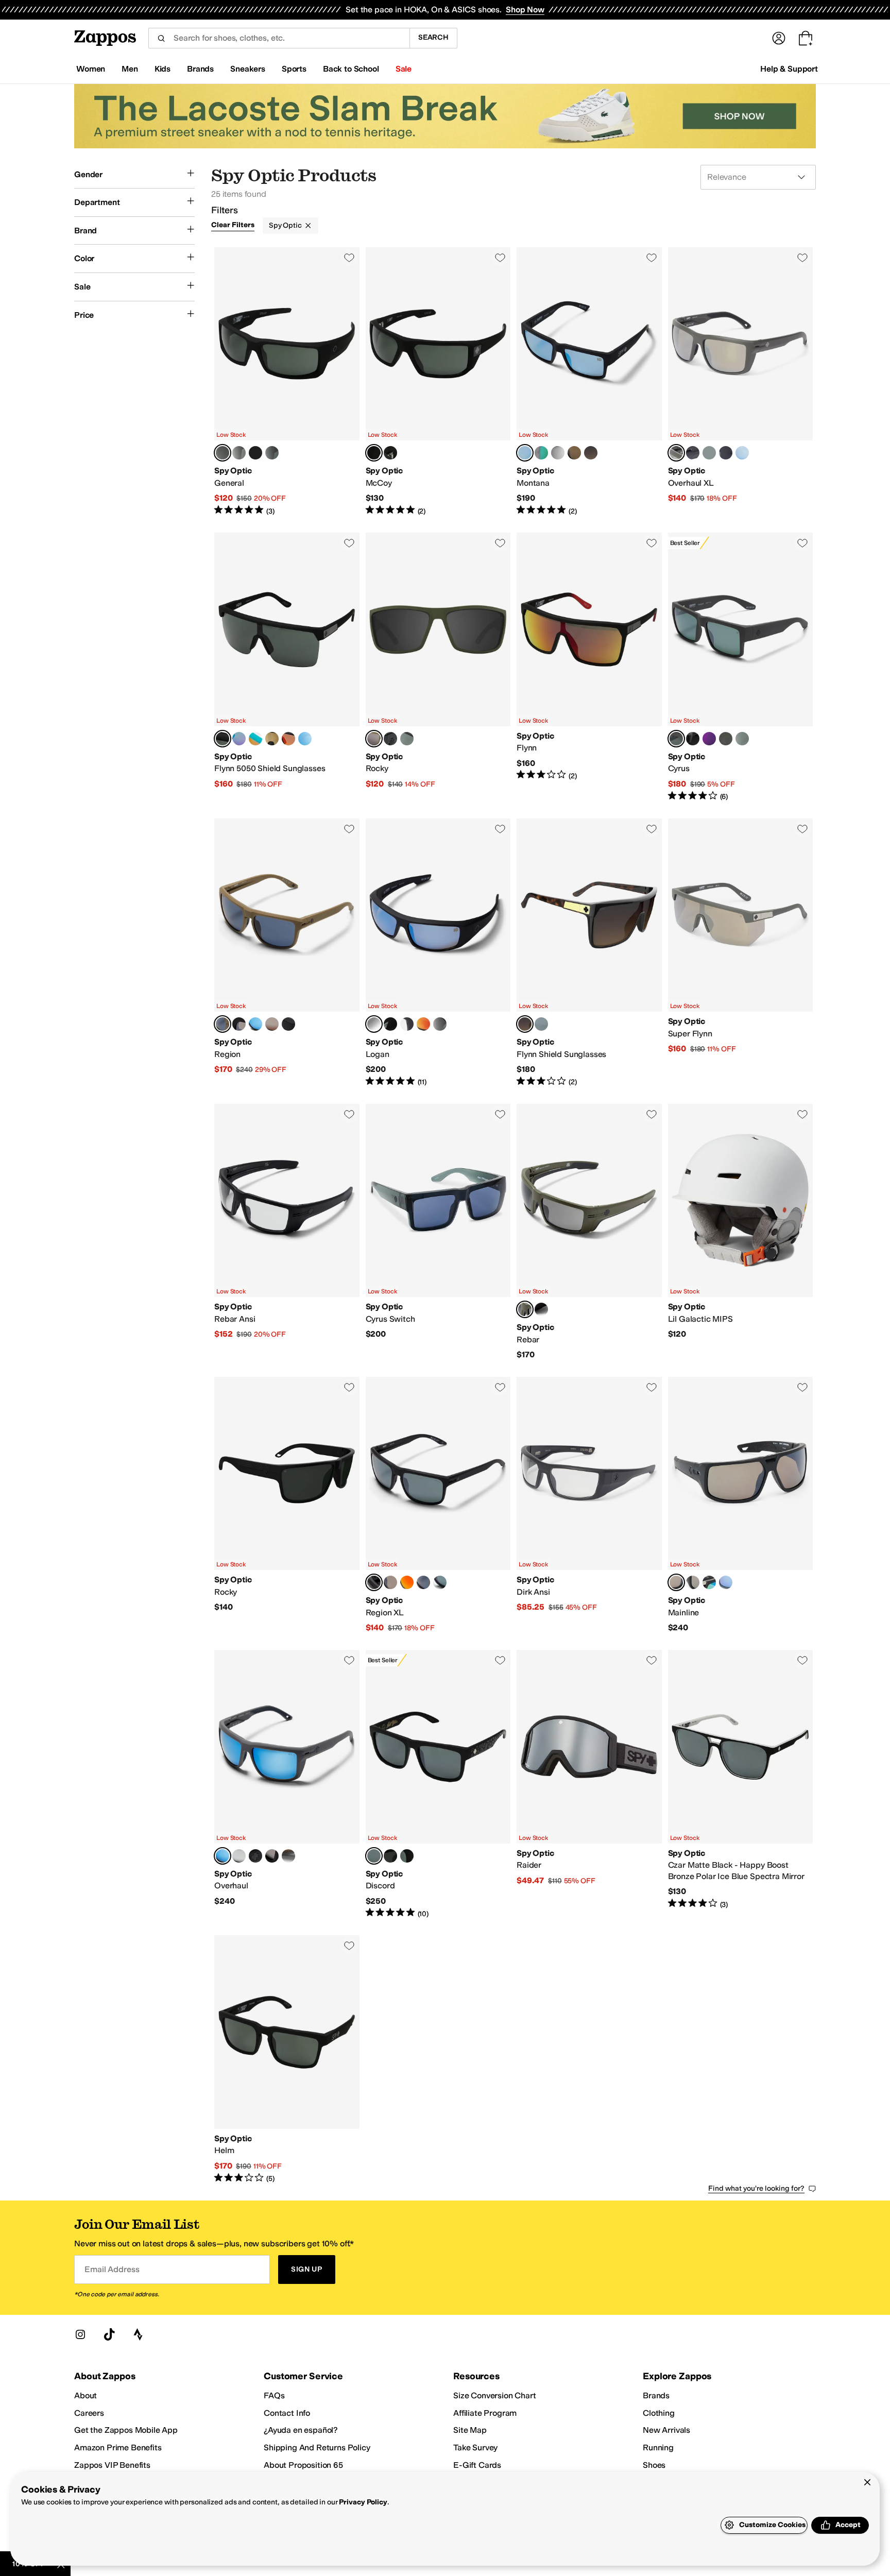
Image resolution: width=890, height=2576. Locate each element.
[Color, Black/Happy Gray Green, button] (272, 453)
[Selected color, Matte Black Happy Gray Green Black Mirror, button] (374, 1582)
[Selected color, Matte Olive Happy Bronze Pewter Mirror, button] (676, 453)
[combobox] (279, 38)
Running (658, 2447)
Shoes (654, 2465)
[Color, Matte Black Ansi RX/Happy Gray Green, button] (255, 453)
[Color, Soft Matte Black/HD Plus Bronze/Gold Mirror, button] (574, 453)
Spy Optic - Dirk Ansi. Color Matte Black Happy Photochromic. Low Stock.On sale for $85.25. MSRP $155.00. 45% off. (589, 1505)
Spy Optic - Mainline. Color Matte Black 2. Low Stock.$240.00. (741, 1505)
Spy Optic (285, 225)
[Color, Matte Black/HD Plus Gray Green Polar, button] (407, 739)
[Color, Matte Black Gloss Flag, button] (440, 1024)
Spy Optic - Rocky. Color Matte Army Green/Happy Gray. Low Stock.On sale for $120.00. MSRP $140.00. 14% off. (438, 667)
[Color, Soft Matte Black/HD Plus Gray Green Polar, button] (390, 453)
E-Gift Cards (477, 2465)
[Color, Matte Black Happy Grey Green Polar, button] (709, 453)
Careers (89, 2413)
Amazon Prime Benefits (118, 2447)
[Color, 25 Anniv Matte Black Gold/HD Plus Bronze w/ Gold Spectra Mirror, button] (272, 739)
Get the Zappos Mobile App (126, 2430)
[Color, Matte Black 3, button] (709, 1582)
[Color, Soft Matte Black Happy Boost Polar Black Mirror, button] (693, 453)
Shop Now (525, 10)
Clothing (659, 2413)
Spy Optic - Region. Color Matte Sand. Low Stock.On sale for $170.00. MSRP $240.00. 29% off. (287, 953)
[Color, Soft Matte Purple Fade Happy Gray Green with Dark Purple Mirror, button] (709, 739)
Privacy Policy (363, 2502)
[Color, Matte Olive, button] (272, 1024)
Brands (656, 2395)
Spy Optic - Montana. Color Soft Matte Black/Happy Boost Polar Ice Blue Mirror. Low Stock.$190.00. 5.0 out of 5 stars (589, 382)
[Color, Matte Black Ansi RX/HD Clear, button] (407, 1024)
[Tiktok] (109, 2334)
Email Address (112, 2269)
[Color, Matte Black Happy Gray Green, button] (726, 453)
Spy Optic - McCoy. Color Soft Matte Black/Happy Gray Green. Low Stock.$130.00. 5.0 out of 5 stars (438, 382)
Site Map (470, 2430)
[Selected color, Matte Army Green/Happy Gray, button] (374, 739)
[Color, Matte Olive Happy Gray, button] (726, 739)
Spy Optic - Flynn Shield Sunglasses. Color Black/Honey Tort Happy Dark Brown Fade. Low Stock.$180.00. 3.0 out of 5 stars (589, 953)
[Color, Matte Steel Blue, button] (239, 1856)
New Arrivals (666, 2430)
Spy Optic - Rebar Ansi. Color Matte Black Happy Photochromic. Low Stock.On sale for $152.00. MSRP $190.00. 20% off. (287, 1232)
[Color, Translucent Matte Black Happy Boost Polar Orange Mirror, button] (407, 1582)
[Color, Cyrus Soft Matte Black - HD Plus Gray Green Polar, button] (742, 739)
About (85, 2395)
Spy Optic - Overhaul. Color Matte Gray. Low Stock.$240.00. (287, 1784)
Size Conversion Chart (495, 2395)
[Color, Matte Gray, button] (255, 1024)
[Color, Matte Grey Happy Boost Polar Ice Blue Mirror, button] (742, 453)
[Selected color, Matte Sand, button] (222, 1024)
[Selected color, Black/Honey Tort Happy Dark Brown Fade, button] (525, 1024)
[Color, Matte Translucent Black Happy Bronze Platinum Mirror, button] (558, 453)
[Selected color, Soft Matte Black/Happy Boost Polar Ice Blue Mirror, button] (525, 453)
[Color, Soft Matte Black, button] (239, 1024)
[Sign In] (779, 38)
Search (433, 37)
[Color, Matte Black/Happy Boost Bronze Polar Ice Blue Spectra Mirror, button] (305, 739)
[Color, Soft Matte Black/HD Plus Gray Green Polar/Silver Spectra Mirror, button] (541, 1024)
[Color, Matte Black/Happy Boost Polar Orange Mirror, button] (288, 739)
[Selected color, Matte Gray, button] (222, 1856)
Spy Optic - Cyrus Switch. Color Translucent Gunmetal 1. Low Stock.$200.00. (438, 1232)
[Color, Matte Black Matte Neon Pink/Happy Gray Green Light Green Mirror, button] (239, 739)
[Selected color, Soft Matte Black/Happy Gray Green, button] (222, 453)
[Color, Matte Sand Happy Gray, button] (423, 1582)
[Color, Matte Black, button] (255, 1856)
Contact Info (287, 2413)
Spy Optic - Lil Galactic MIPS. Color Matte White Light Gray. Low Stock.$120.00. (741, 1232)
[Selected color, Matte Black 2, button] (676, 1582)
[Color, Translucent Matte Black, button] (288, 1856)
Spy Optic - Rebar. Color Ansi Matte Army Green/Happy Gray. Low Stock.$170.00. (589, 1232)
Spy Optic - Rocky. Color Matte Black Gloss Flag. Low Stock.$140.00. (287, 1505)
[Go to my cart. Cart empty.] (806, 38)
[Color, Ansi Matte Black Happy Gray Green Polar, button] (541, 1309)
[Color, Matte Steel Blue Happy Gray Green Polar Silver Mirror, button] (440, 1582)
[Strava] (138, 2334)
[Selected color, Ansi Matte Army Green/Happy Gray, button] (525, 1309)
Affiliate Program (485, 2413)
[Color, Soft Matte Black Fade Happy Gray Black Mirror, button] (693, 739)
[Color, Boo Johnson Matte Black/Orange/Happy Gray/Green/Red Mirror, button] (423, 1024)
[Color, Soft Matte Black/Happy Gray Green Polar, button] (239, 453)
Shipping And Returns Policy (317, 2447)
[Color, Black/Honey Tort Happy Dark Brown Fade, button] (591, 453)
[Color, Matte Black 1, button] (288, 1024)
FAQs (274, 2395)
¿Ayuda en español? (301, 2430)
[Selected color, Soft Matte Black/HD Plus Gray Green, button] (222, 739)
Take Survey (475, 2447)
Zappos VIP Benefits (112, 2465)
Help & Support (789, 69)
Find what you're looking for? (756, 2188)
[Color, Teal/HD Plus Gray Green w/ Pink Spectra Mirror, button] (255, 739)
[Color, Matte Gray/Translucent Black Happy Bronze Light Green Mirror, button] (541, 453)
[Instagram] (80, 2334)
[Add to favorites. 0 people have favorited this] (349, 258)
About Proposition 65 (303, 2465)
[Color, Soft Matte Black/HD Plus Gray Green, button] (390, 739)
